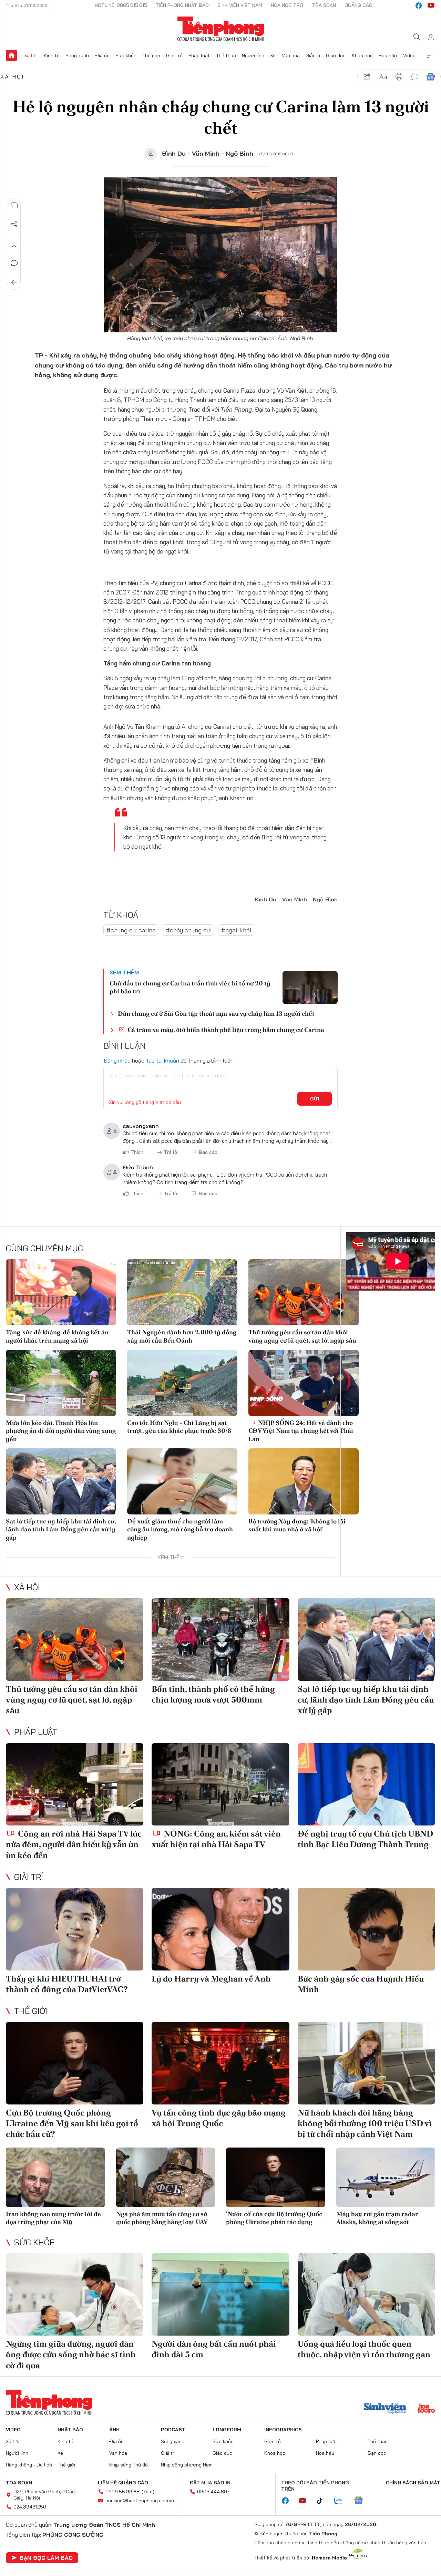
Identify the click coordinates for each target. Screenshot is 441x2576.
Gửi (315, 1099)
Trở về (14, 282)
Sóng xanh (77, 55)
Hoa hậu (388, 55)
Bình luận (14, 263)
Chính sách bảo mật (413, 2483)
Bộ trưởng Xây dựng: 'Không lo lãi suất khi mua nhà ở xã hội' (297, 1525)
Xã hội (31, 55)
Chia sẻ (14, 225)
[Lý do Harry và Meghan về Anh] (220, 1929)
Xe (273, 55)
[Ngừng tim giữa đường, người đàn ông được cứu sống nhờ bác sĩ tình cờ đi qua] (75, 2295)
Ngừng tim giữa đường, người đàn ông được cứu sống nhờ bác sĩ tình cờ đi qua (71, 2354)
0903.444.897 (213, 2492)
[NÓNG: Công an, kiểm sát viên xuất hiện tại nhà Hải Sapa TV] (220, 1784)
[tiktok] (323, 2501)
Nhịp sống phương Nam (187, 2465)
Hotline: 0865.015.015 (121, 5)
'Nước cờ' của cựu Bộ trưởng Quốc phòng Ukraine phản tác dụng (274, 2218)
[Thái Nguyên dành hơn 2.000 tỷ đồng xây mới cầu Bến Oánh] (182, 1292)
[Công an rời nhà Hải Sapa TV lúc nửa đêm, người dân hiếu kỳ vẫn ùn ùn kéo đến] (75, 1784)
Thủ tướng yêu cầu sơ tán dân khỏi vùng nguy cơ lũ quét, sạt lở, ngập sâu (302, 1336)
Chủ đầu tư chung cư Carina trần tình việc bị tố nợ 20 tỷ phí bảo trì (190, 987)
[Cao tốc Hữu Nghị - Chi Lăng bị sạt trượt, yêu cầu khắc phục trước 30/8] (182, 1383)
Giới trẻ (174, 55)
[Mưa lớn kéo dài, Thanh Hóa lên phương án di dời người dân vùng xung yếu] (61, 1383)
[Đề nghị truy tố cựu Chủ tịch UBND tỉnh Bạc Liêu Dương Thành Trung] (366, 1784)
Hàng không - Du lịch (29, 2465)
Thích (137, 1152)
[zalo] (342, 2501)
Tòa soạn (324, 5)
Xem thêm (430, 55)
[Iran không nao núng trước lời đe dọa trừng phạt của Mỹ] (55, 2177)
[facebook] (419, 6)
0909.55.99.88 (122, 2492)
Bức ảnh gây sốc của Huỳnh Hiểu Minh (361, 1984)
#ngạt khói (236, 930)
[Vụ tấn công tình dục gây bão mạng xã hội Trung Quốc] (220, 2063)
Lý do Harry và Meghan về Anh (211, 1979)
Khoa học (362, 55)
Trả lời (171, 1152)
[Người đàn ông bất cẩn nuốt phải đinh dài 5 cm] (220, 2295)
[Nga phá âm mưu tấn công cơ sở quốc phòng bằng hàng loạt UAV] (166, 2177)
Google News (431, 77)
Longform (227, 2430)
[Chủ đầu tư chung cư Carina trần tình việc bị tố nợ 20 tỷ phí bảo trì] (310, 987)
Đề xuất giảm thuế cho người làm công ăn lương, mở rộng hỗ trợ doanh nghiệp (180, 1529)
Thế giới (151, 55)
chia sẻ (367, 77)
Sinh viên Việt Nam (240, 5)
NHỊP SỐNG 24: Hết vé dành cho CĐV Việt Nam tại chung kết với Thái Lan (301, 1431)
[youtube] (431, 6)
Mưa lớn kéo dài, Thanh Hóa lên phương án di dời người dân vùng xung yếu (61, 1431)
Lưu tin (14, 244)
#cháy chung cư (188, 930)
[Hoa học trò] (426, 2409)
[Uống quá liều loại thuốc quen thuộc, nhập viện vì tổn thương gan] (366, 2295)
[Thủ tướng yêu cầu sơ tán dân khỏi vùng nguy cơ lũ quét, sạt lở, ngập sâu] (304, 1292)
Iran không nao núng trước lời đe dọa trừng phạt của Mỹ (53, 2218)
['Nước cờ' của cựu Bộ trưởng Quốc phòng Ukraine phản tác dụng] (276, 2177)
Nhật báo (70, 2430)
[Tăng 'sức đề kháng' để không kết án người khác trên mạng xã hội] (61, 1292)
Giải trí (313, 55)
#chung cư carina (131, 930)
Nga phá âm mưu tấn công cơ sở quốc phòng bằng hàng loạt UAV (162, 2218)
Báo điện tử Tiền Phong (221, 29)
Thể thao (226, 55)
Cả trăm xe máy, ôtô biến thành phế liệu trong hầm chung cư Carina (225, 1030)
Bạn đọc (377, 2453)
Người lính (253, 55)
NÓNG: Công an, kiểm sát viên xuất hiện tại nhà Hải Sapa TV (216, 1839)
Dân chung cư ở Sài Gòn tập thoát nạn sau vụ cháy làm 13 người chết (216, 1013)
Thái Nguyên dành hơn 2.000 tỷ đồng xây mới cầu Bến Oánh (182, 1336)
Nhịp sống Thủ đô (129, 2465)
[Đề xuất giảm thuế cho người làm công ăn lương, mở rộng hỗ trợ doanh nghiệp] (182, 1481)
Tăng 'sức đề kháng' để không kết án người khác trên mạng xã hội (57, 1336)
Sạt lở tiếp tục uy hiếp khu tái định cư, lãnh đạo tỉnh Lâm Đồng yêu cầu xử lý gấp (61, 1529)
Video (409, 55)
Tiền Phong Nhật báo (182, 5)
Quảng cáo (358, 5)
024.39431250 (30, 2507)
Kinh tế (52, 55)
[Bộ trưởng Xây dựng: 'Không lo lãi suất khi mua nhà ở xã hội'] (304, 1481)
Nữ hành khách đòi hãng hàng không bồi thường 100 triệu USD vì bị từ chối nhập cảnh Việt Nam (365, 2123)
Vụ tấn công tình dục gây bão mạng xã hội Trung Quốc (219, 2118)
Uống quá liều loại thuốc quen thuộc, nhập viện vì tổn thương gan (364, 2349)
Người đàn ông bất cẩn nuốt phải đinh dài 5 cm (214, 2349)
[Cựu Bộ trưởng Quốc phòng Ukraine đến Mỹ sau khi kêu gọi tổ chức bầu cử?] (75, 2063)
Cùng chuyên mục (44, 1248)
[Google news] (362, 2501)
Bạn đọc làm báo (46, 2558)
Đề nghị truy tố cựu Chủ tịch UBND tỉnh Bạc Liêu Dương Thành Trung (365, 1839)
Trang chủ (11, 55)
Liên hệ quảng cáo (123, 2483)
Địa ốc (102, 55)
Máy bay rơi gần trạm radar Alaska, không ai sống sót (377, 2218)
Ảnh (114, 2430)
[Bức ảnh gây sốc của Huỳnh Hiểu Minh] (366, 1929)
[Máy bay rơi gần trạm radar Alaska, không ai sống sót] (386, 2177)
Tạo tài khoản (162, 1061)
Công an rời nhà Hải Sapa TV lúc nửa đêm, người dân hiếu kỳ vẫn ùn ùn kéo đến (74, 1844)
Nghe (14, 205)
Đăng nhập (117, 1061)
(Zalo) (148, 2492)
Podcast (173, 2430)
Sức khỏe (126, 55)
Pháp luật (199, 55)
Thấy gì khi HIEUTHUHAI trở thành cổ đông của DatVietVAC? (67, 1984)
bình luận (415, 77)
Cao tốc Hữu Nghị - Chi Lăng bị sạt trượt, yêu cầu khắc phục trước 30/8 (179, 1427)
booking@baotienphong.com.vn (140, 2501)
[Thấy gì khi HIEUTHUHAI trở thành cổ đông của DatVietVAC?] (75, 1929)
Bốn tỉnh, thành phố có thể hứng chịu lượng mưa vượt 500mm (213, 1694)
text (383, 77)
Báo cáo (208, 1152)
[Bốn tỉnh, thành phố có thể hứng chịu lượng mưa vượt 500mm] (220, 1639)
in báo (399, 77)
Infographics (283, 2430)
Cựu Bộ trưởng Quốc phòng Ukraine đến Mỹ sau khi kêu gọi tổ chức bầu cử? (72, 2123)
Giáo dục (336, 55)
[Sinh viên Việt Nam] (385, 2409)
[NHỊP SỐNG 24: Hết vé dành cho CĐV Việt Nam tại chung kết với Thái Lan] (304, 1383)
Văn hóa (291, 55)
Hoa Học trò (287, 5)
